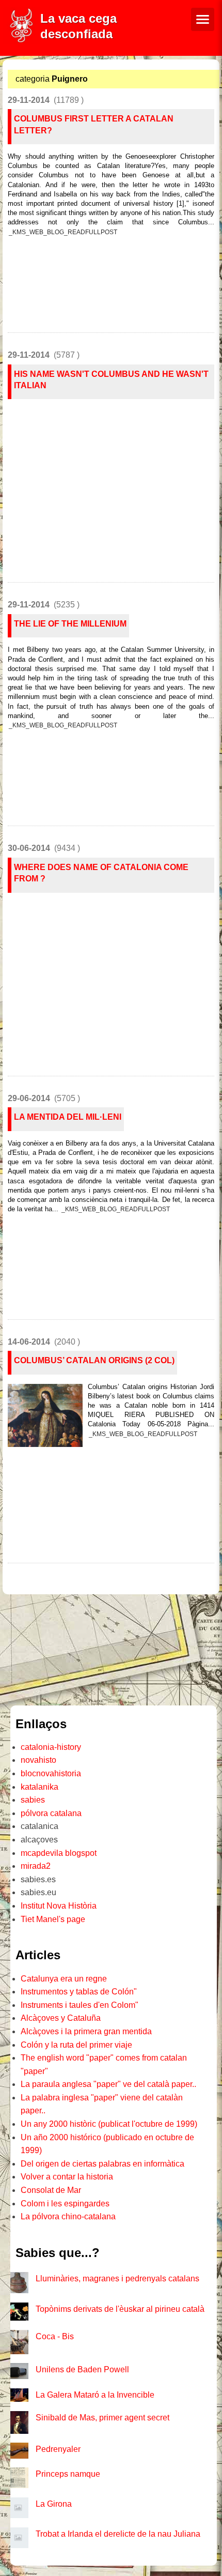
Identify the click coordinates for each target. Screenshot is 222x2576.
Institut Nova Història (59, 1906)
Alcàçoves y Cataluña (61, 2018)
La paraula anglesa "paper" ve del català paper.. (108, 2084)
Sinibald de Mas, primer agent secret (102, 2418)
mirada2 (36, 1866)
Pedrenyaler (58, 2449)
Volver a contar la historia (67, 2177)
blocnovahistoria (51, 1773)
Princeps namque (68, 2474)
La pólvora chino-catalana (68, 2216)
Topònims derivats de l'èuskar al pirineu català (120, 2309)
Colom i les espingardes (65, 2204)
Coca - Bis (55, 2336)
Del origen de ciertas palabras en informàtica (102, 2164)
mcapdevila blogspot (59, 1853)
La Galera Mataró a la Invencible (95, 2395)
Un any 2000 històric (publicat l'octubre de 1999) (109, 2124)
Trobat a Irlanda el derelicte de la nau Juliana (118, 2534)
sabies (33, 1800)
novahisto (38, 1760)
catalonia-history (51, 1747)
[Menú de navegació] (203, 19)
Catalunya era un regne (64, 1979)
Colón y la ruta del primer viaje (76, 2045)
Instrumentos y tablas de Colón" (79, 1992)
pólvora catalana (51, 1813)
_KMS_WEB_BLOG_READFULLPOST (63, 232)
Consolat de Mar (51, 2190)
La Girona (54, 2504)
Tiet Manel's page (53, 1919)
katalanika (39, 1787)
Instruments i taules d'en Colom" (80, 2005)
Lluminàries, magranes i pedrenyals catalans (117, 2278)
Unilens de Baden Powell (82, 2369)
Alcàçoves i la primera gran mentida (86, 2031)
